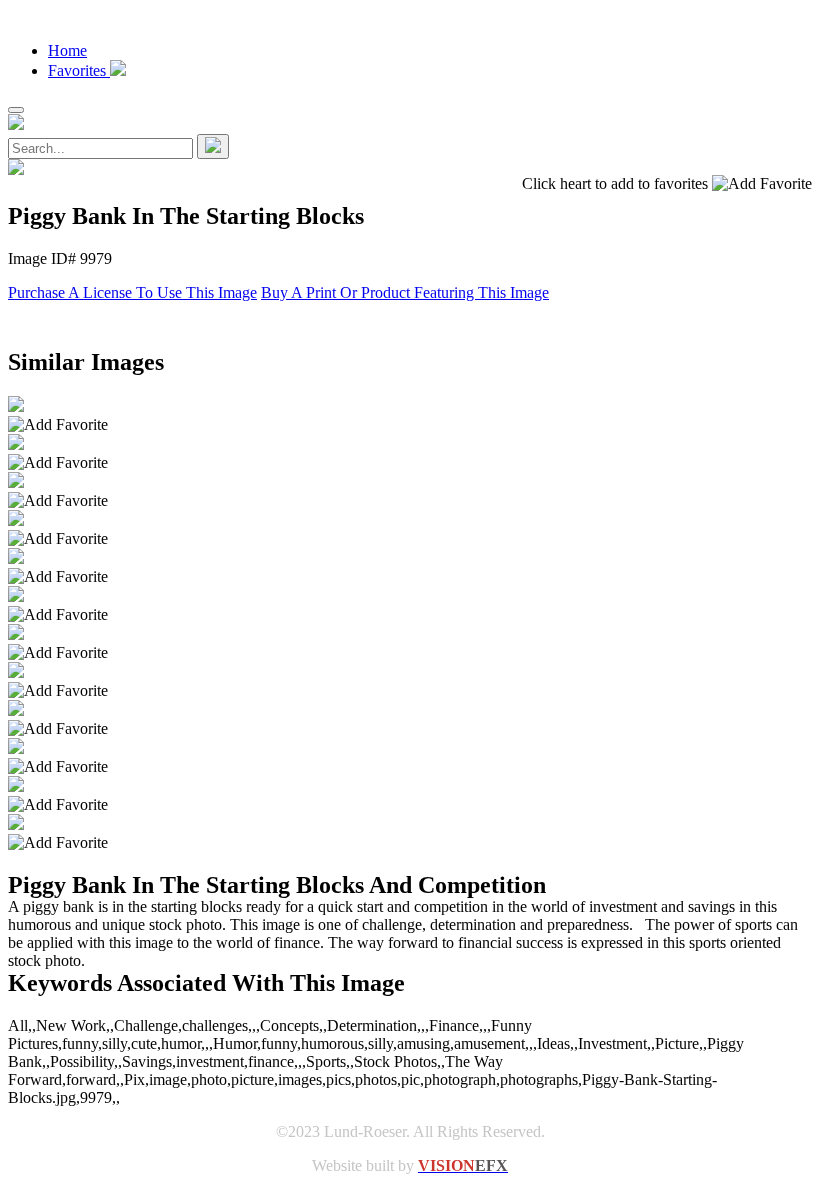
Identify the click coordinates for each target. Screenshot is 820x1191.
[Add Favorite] (58, 425)
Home (67, 50)
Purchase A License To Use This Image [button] (132, 292)
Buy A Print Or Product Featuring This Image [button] (405, 292)
